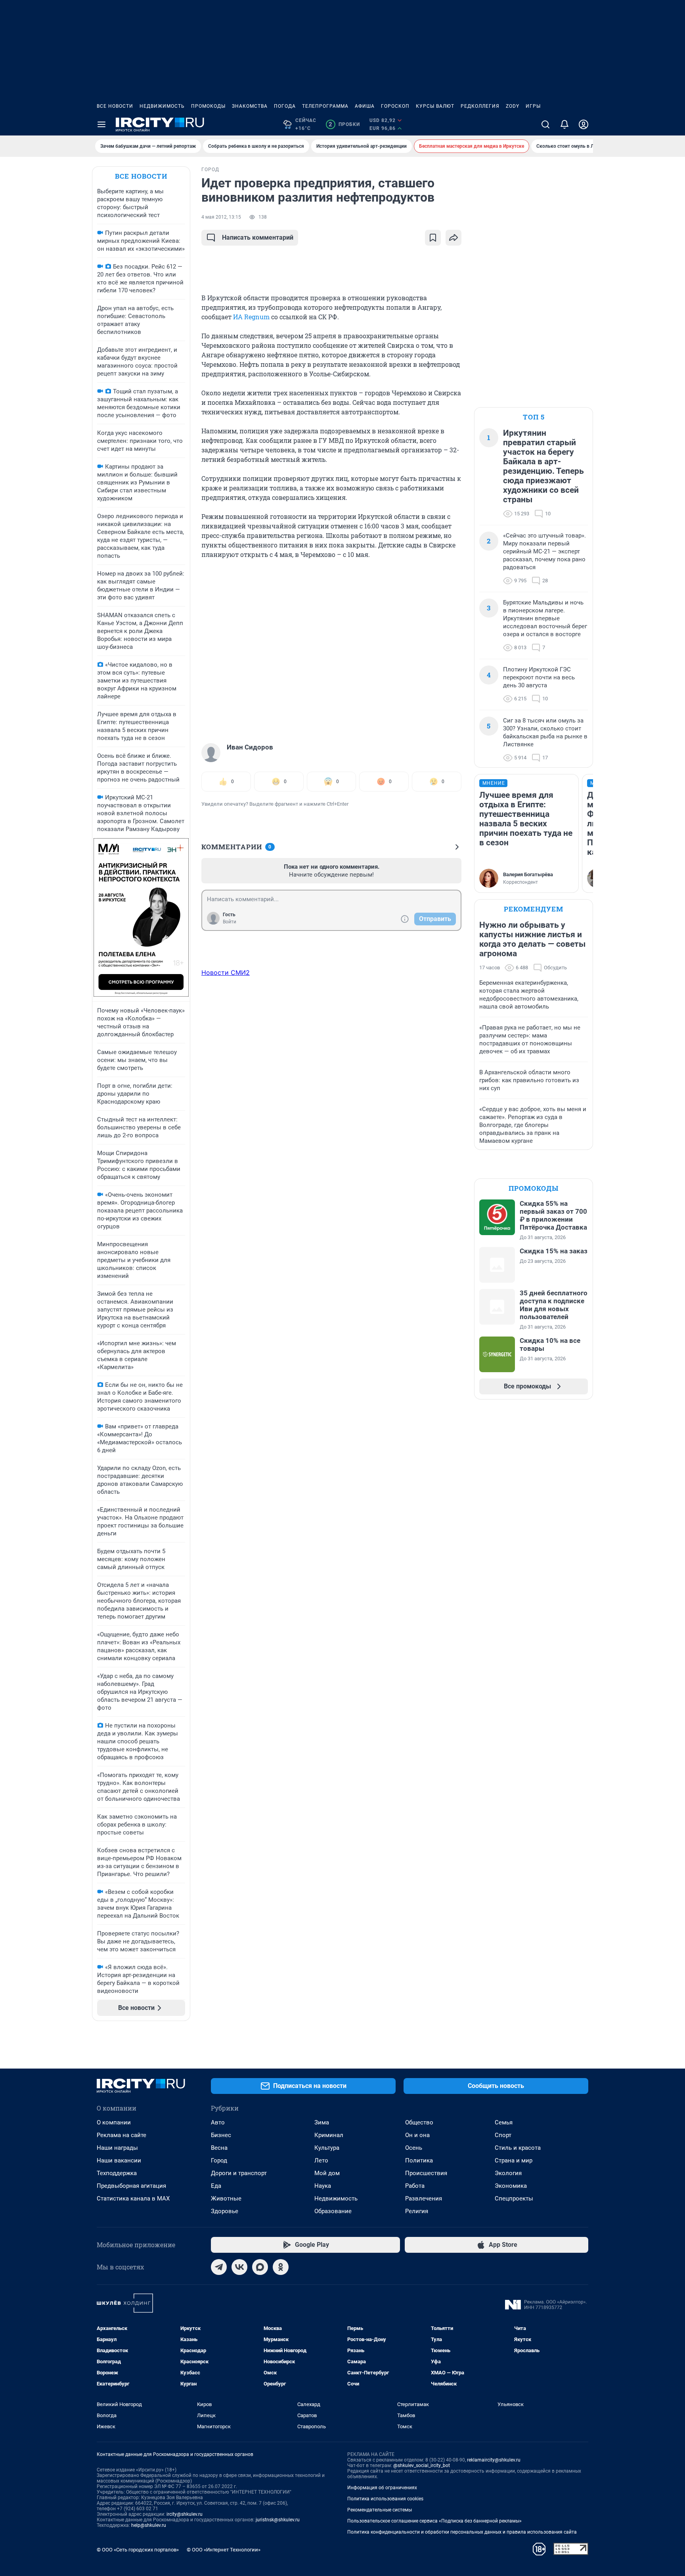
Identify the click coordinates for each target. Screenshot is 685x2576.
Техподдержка (117, 2173)
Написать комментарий (258, 237)
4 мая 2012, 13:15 (221, 217)
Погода (285, 106)
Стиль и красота (518, 2148)
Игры (533, 106)
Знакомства (250, 106)
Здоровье (225, 2211)
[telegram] (219, 2267)
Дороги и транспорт (239, 2173)
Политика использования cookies (385, 2499)
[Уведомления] (564, 124)
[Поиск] (545, 124)
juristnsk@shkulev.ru (278, 2520)
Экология (508, 2173)
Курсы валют (435, 106)
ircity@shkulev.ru (185, 2514)
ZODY (513, 106)
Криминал (329, 2135)
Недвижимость (162, 106)
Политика (419, 2160)
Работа (415, 2186)
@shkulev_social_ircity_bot (422, 2465)
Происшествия (426, 2173)
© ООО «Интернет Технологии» (224, 2550)
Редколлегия (480, 106)
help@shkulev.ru (149, 2525)
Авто (218, 2122)
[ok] (281, 2267)
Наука (323, 2186)
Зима (322, 2122)
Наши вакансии (119, 2160)
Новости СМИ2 (226, 972)
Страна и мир (514, 2160)
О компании (114, 2122)
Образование (333, 2211)
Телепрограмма (325, 106)
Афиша (365, 106)
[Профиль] (584, 124)
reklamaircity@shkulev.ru (494, 2460)
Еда (216, 2186)
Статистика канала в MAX (133, 2198)
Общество (419, 2122)
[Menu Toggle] (101, 124)
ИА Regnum (251, 317)
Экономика (511, 2186)
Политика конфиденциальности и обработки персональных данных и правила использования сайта (462, 2532)
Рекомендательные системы (380, 2510)
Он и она (417, 2135)
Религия (417, 2211)
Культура (327, 2148)
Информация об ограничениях (382, 2488)
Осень (414, 2148)
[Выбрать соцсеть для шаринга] (453, 238)
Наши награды (117, 2148)
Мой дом (327, 2173)
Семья (504, 2122)
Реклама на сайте (122, 2135)
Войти (230, 922)
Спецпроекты (514, 2198)
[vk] (239, 2267)
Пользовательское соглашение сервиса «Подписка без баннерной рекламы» (434, 2521)
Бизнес (221, 2135)
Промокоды (208, 106)
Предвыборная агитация (131, 2186)
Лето (321, 2160)
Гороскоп (395, 106)
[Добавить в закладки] (433, 238)
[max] (260, 2267)
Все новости (115, 106)
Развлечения (424, 2198)
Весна (219, 2148)
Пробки (344, 124)
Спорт (503, 2135)
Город (219, 2160)
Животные (226, 2198)
